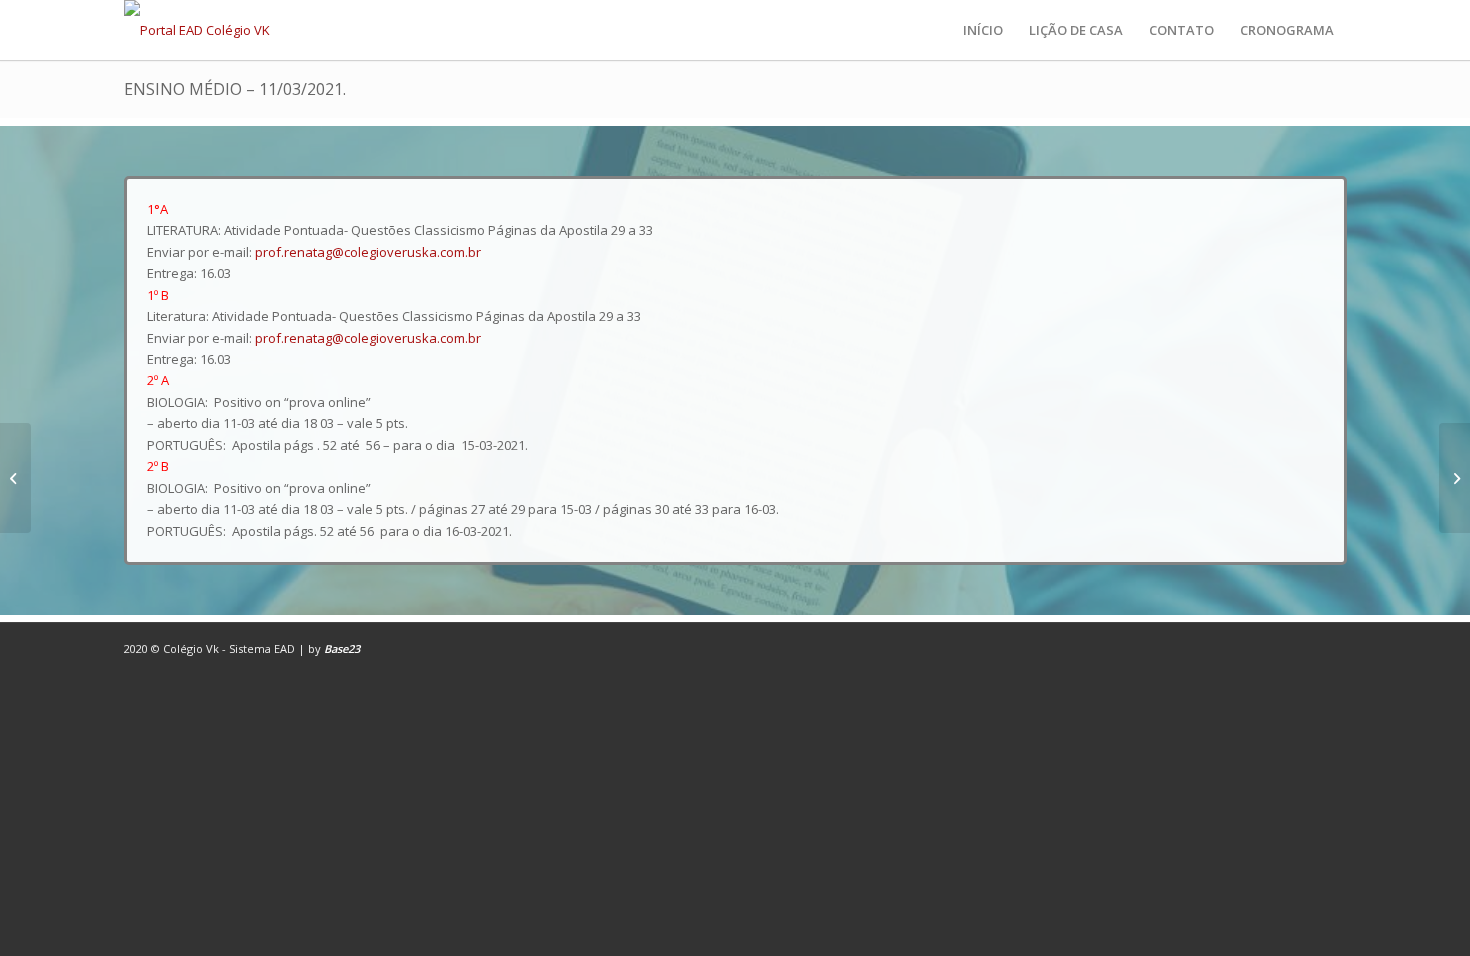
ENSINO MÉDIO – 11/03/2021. (235, 89)
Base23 (342, 648)
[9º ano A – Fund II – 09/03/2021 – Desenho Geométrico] (15, 478)
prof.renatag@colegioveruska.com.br (368, 252)
